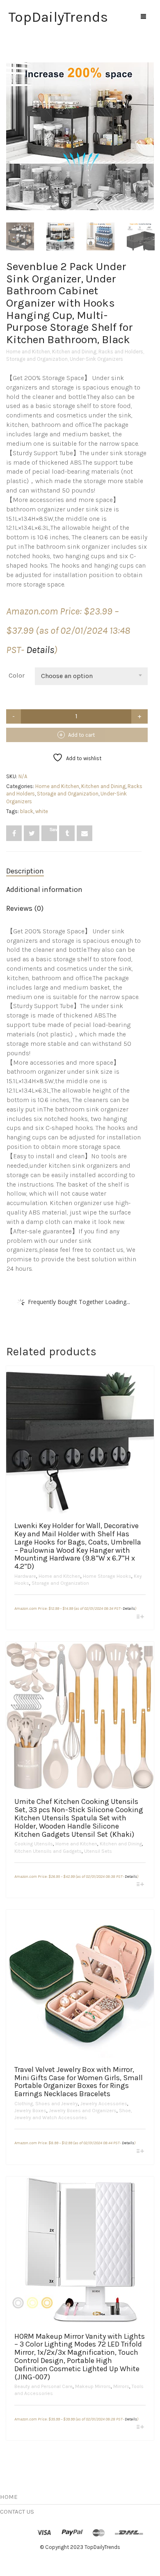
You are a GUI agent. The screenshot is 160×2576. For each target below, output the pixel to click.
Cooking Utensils (34, 1844)
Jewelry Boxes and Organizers (83, 2111)
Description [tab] (25, 871)
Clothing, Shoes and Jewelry (46, 2104)
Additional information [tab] (44, 889)
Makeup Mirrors (93, 2386)
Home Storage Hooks (107, 1576)
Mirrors (121, 2386)
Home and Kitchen (28, 352)
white (42, 811)
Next (149, 126)
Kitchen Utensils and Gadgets (48, 1851)
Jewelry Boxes (30, 2111)
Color (17, 675)
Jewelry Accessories (104, 2104)
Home (9, 2497)
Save (53, 829)
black (27, 811)
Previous (11, 126)
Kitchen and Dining (74, 352)
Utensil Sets (98, 1851)
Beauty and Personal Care (43, 2386)
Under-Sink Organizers (96, 359)
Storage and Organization (37, 359)
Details (40, 650)
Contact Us (17, 2512)
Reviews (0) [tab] (25, 908)
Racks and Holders (121, 352)
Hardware (25, 1576)
